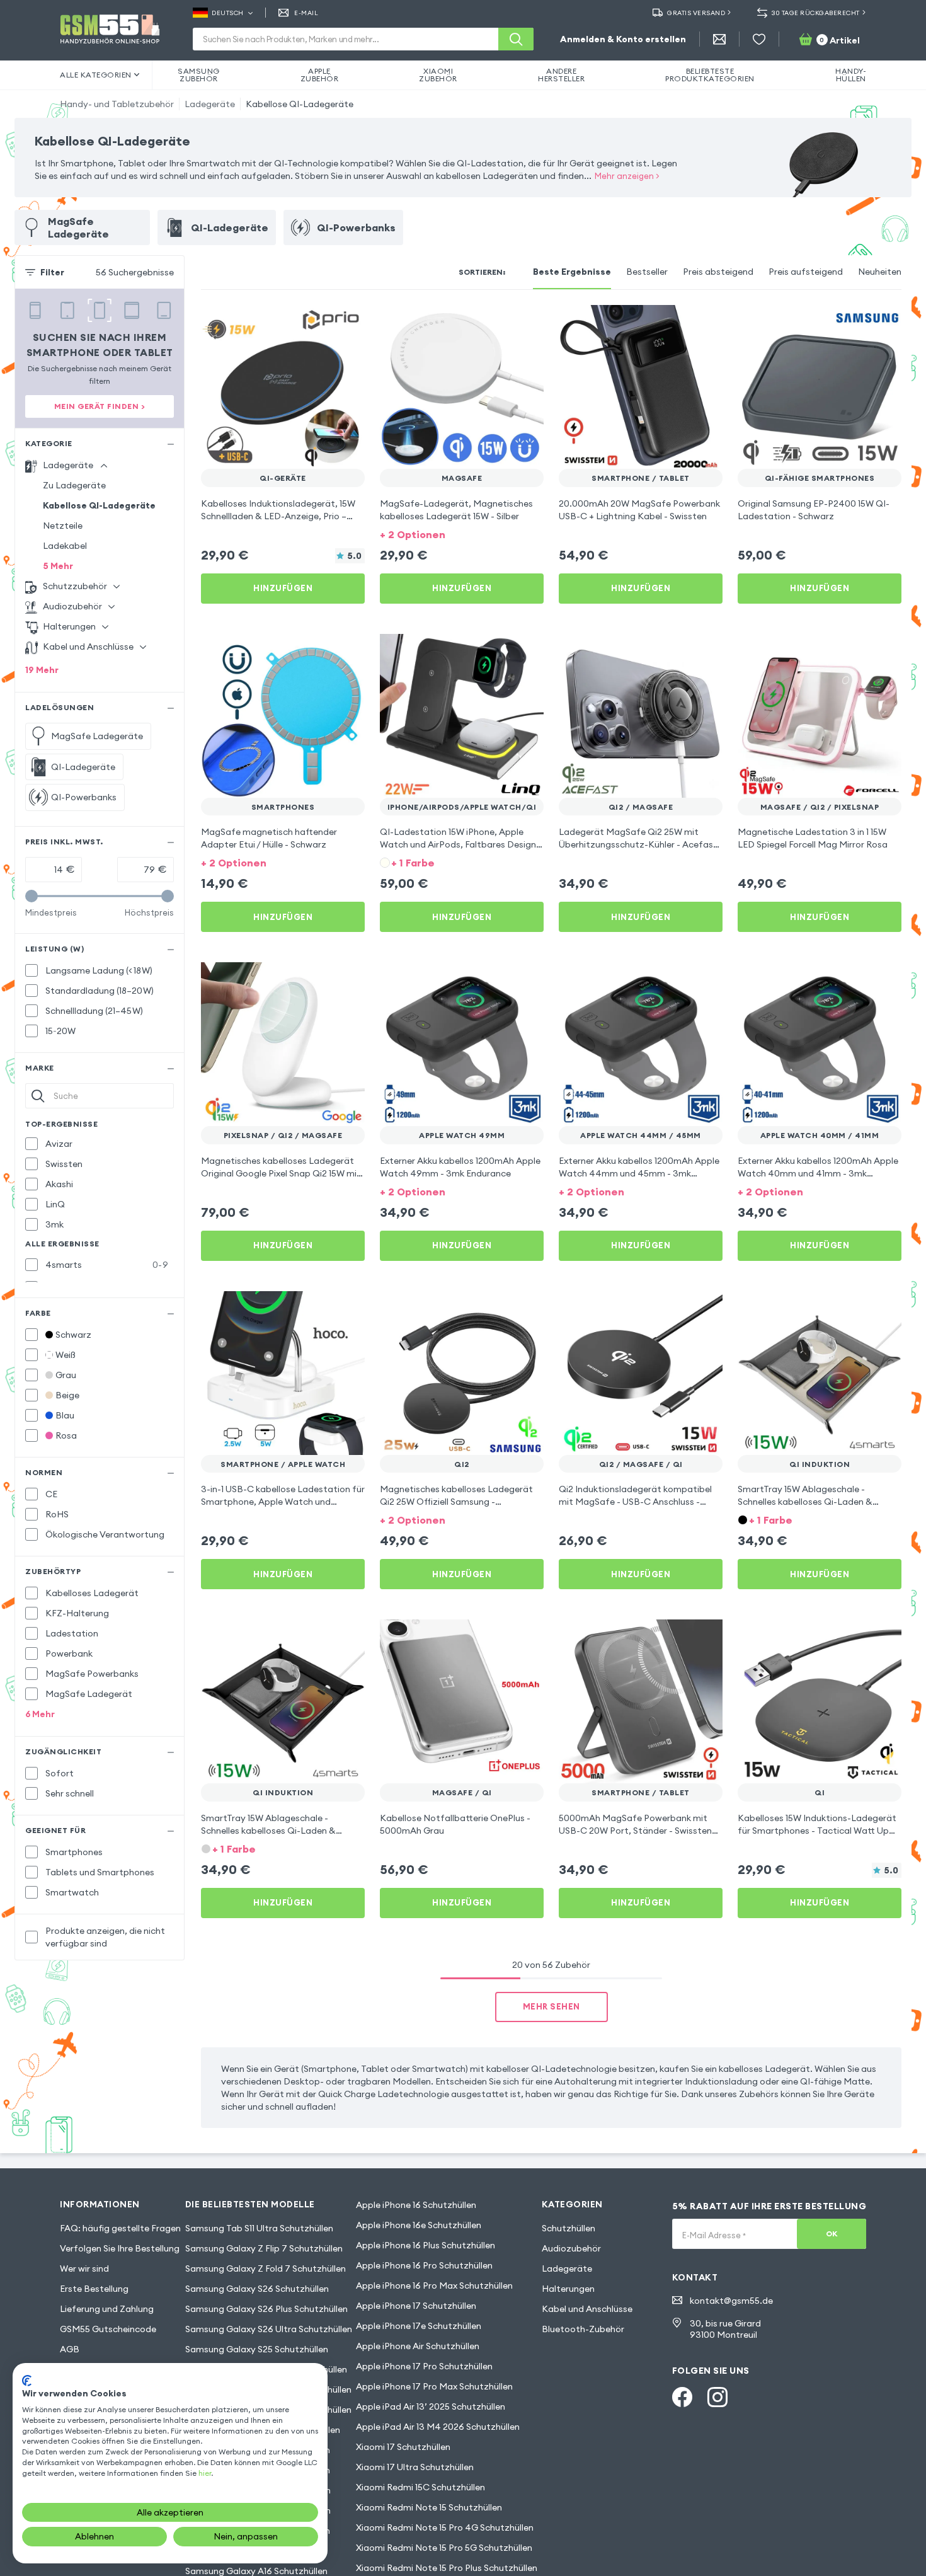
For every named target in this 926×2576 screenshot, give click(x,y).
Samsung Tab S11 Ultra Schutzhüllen (259, 2228)
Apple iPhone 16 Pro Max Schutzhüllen (434, 2286)
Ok (832, 2234)
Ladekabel (65, 546)
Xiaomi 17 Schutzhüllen (403, 2447)
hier (205, 2473)
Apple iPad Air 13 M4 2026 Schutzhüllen (438, 2427)
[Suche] (516, 39)
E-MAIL (306, 13)
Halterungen (568, 2289)
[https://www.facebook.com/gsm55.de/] (682, 2397)
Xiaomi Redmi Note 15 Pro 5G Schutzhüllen (444, 2548)
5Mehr (58, 566)
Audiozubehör (571, 2248)
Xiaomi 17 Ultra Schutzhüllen (415, 2467)
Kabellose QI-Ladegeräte (300, 104)
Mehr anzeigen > (627, 176)
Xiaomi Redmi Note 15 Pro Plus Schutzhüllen (447, 2568)
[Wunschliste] (759, 39)
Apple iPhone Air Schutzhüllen (418, 2346)
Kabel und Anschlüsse (587, 2309)
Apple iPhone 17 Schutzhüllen (416, 2306)
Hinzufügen (283, 588)
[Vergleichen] (322, 323)
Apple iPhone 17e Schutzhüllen (419, 2326)
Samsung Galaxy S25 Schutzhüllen (257, 2349)
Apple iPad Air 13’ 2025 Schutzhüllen (431, 2406)
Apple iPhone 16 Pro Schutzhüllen (424, 2265)
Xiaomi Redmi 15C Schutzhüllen (420, 2487)
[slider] (31, 896)
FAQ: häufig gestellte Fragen (120, 2228)
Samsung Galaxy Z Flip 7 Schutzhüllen (264, 2248)
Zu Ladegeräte (74, 485)
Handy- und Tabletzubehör (117, 104)
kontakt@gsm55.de (731, 2301)
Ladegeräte (210, 104)
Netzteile (63, 526)
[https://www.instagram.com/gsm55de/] (717, 2397)
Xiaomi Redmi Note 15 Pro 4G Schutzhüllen (445, 2527)
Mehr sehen (552, 2006)
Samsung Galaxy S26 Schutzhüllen (257, 2289)
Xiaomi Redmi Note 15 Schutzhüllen (429, 2507)
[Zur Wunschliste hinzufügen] (347, 323)
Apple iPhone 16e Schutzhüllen (419, 2225)
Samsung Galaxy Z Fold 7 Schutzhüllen (266, 2268)
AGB (70, 2349)
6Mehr (40, 1714)
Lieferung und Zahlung (107, 2309)
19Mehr (42, 670)
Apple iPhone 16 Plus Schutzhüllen (426, 2245)
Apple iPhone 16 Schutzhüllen (416, 2205)
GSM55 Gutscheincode (108, 2329)
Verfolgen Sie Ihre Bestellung (120, 2248)
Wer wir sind (84, 2268)
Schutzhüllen (569, 2228)
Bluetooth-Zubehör (583, 2329)
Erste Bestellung (94, 2289)
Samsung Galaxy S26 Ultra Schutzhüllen (269, 2329)
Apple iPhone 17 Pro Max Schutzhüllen (434, 2386)
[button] (462, 533)
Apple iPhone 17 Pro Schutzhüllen (424, 2366)
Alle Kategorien (96, 75)
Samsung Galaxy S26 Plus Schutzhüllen (266, 2309)
